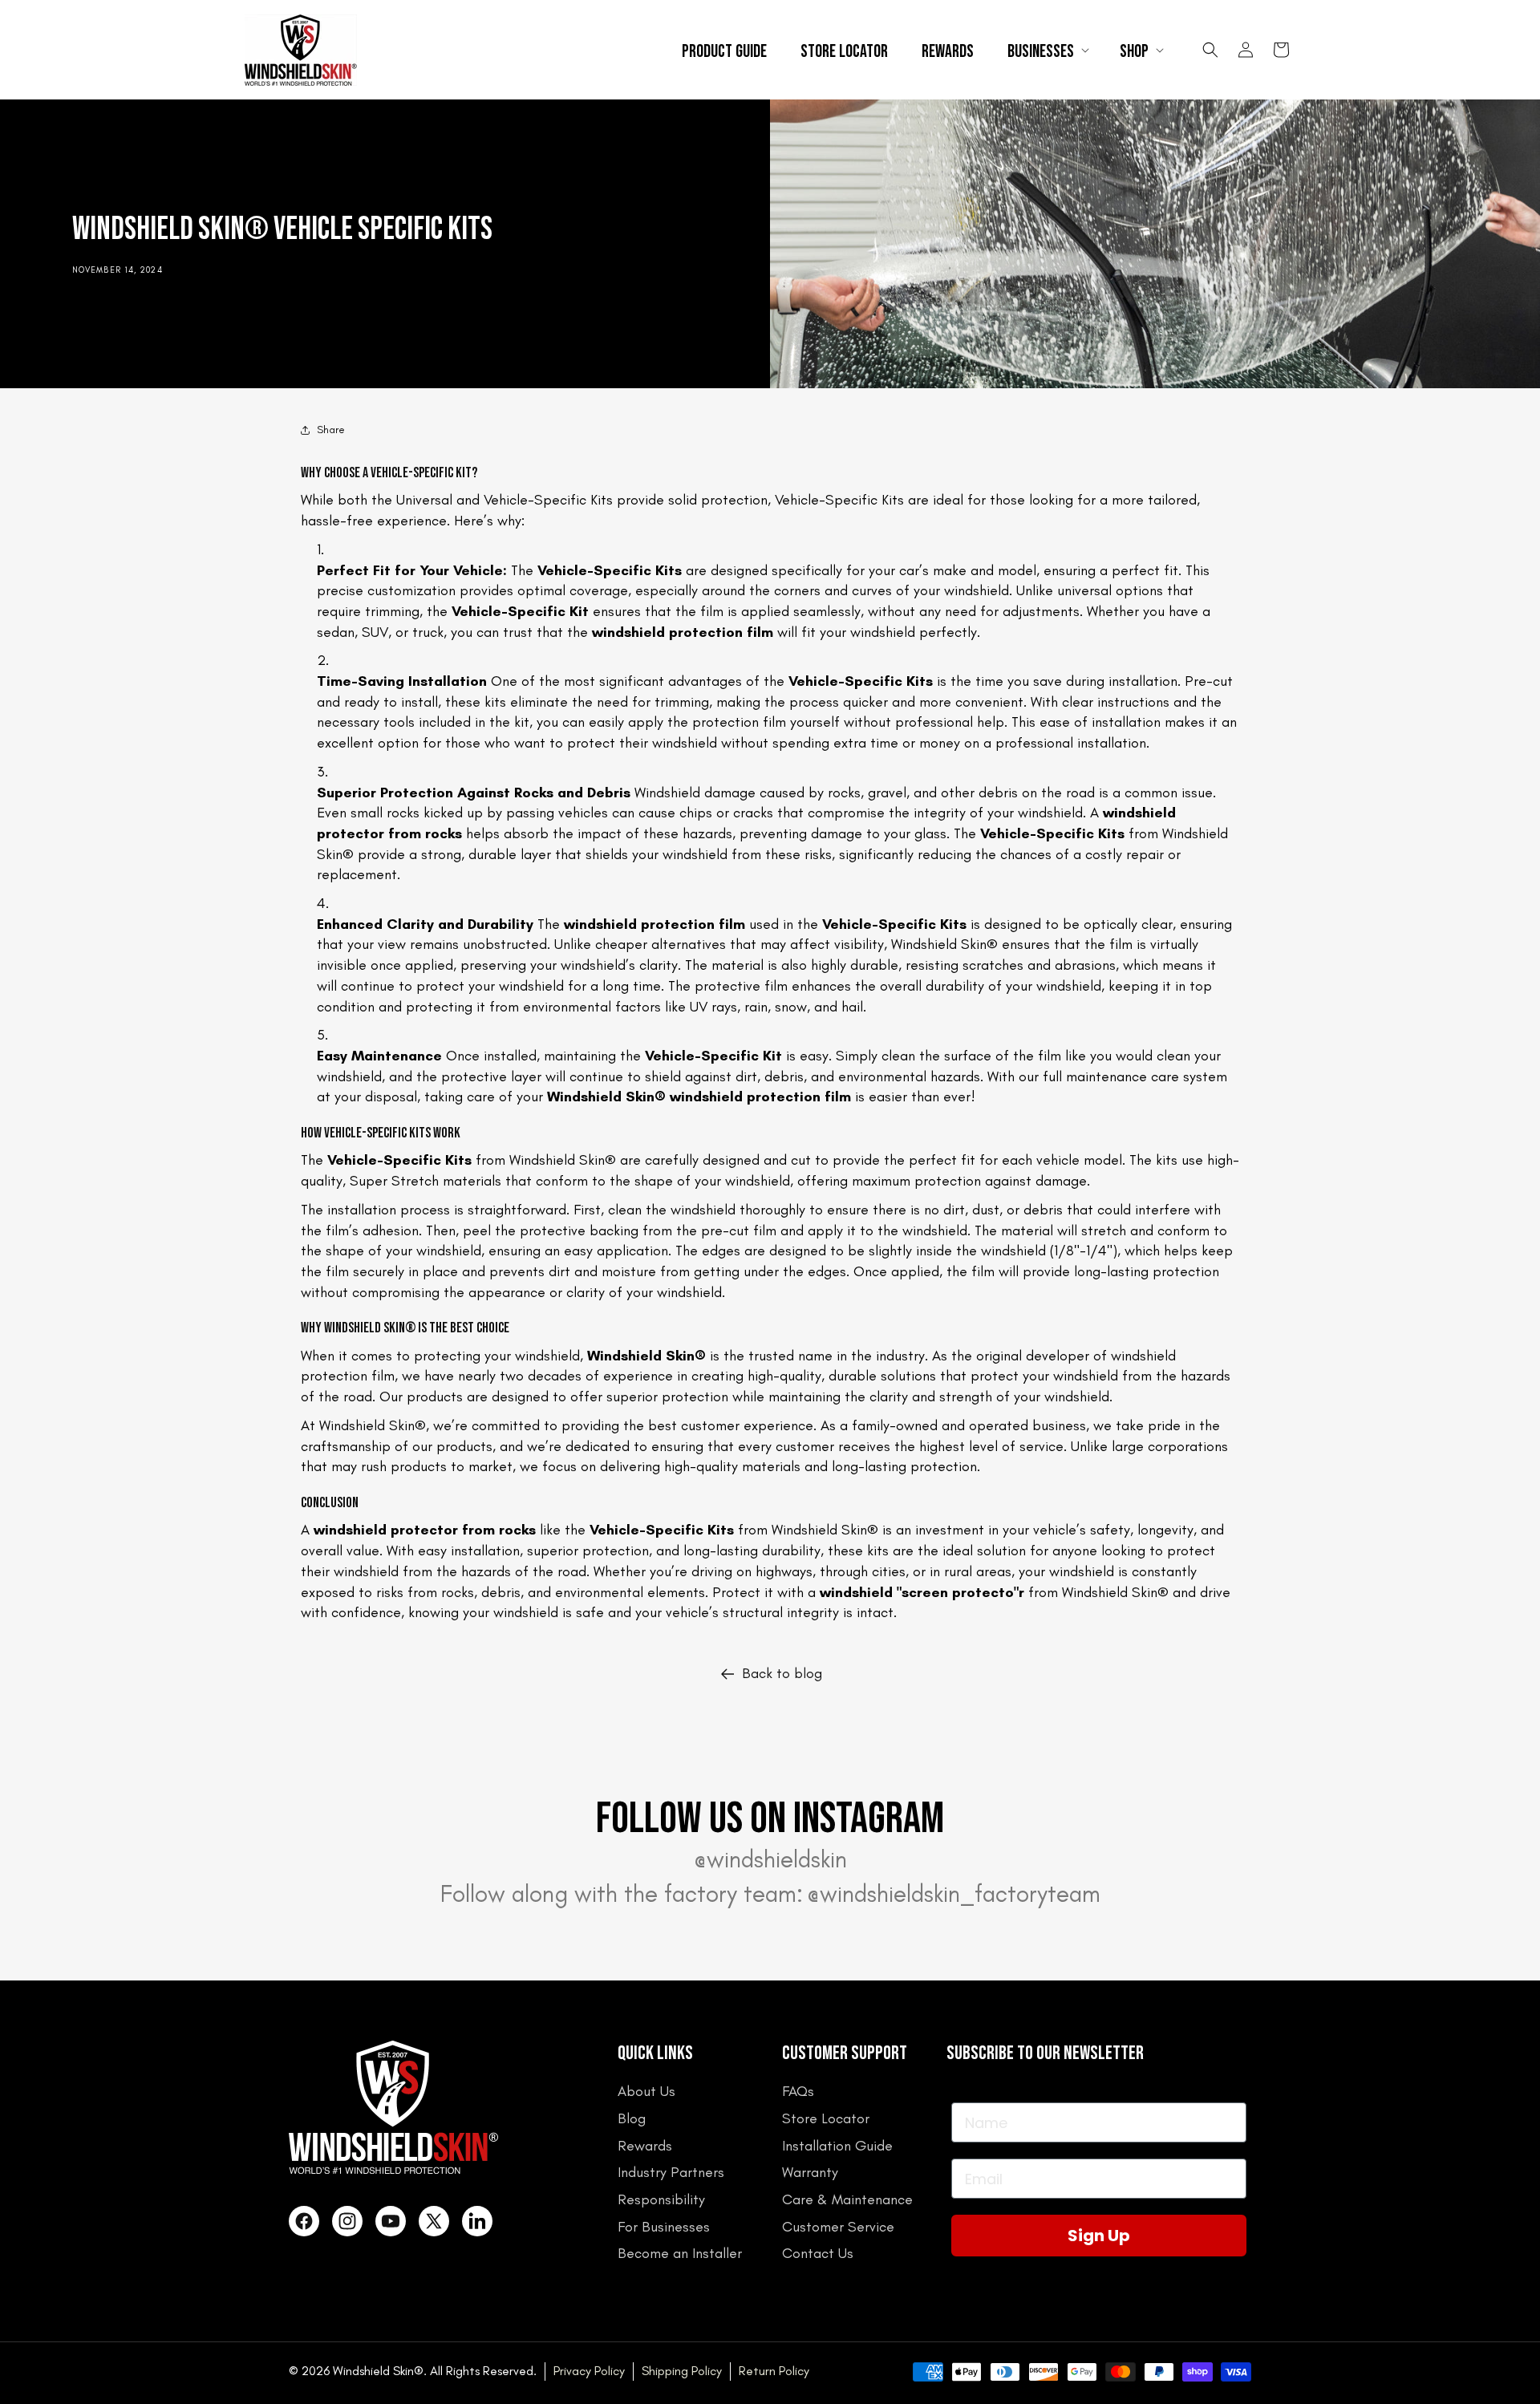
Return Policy (774, 2371)
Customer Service (838, 2227)
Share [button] (331, 430)
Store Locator (826, 2118)
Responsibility (661, 2199)
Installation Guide (837, 2146)
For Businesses (664, 2227)
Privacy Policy (589, 2371)
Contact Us (818, 2253)
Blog (632, 2118)
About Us (646, 2091)
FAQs (798, 2091)
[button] (1047, 50)
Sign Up (1099, 2236)
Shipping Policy (682, 2371)
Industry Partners (671, 2172)
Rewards (645, 2146)
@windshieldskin (770, 1859)
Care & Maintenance (847, 2199)
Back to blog (782, 1673)
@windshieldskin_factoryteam (954, 1894)
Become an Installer (680, 2253)
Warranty (810, 2172)
